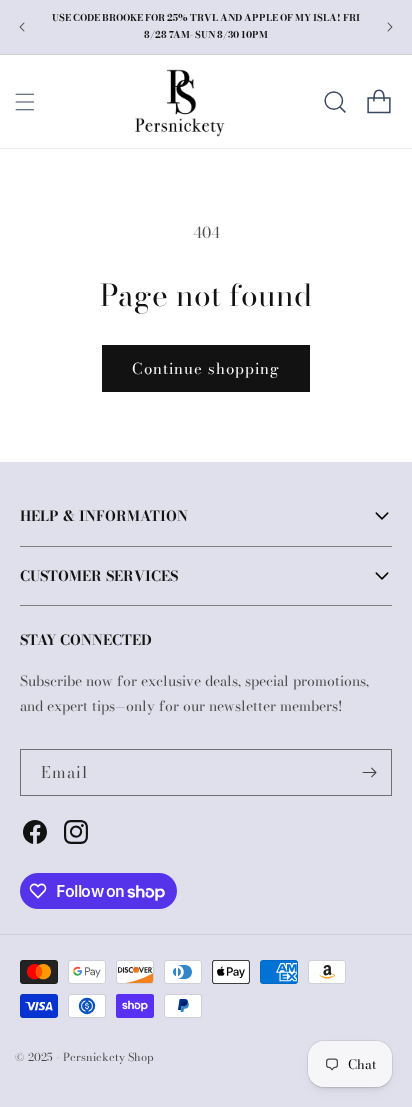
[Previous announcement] (22, 27)
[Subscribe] (369, 772)
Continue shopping (206, 368)
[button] (25, 102)
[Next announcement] (390, 27)
